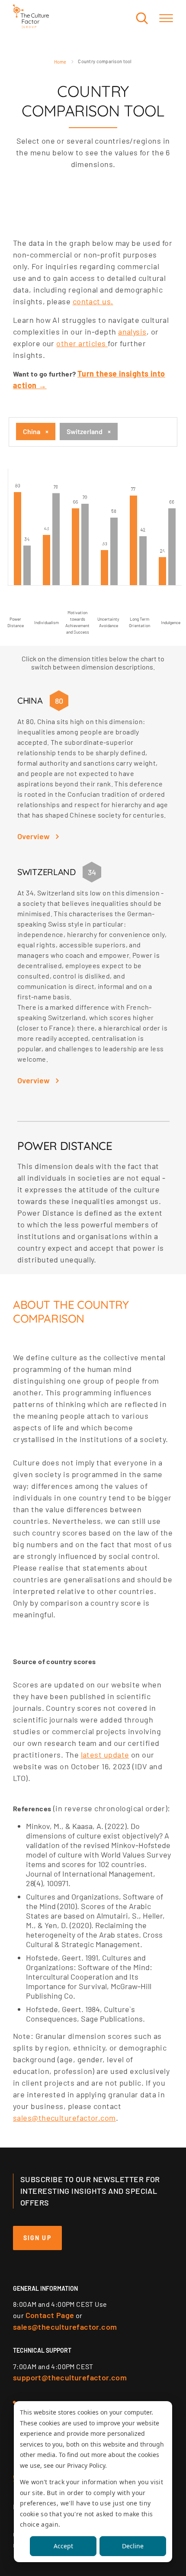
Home (60, 62)
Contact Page (50, 2315)
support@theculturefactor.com (70, 2377)
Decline (133, 2546)
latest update (105, 1755)
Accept (63, 2546)
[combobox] (93, 432)
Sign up (37, 2238)
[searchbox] (122, 432)
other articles (82, 343)
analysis (132, 332)
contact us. (93, 301)
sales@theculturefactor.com (64, 2118)
